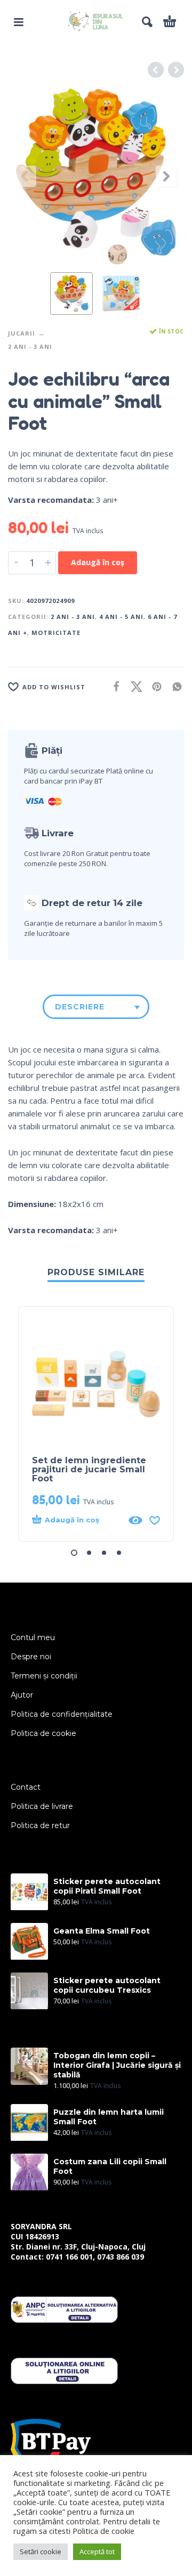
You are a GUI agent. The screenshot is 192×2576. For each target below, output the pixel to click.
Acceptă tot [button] (97, 2551)
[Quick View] (135, 1520)
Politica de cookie (43, 1733)
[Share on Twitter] (133, 686)
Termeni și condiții (44, 1676)
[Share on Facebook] (113, 686)
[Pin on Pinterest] (154, 686)
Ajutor (22, 1695)
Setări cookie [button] (41, 2551)
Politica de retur (40, 1825)
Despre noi (31, 1657)
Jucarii (22, 333)
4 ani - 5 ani (121, 617)
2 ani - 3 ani (30, 347)
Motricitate (56, 633)
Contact (26, 1787)
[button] (19, 22)
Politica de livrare (42, 1806)
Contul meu (33, 1637)
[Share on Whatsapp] (174, 686)
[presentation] (26, 176)
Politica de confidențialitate (62, 1714)
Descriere (80, 1007)
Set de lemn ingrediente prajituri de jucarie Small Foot (89, 1469)
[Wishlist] (155, 1520)
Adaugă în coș (98, 562)
